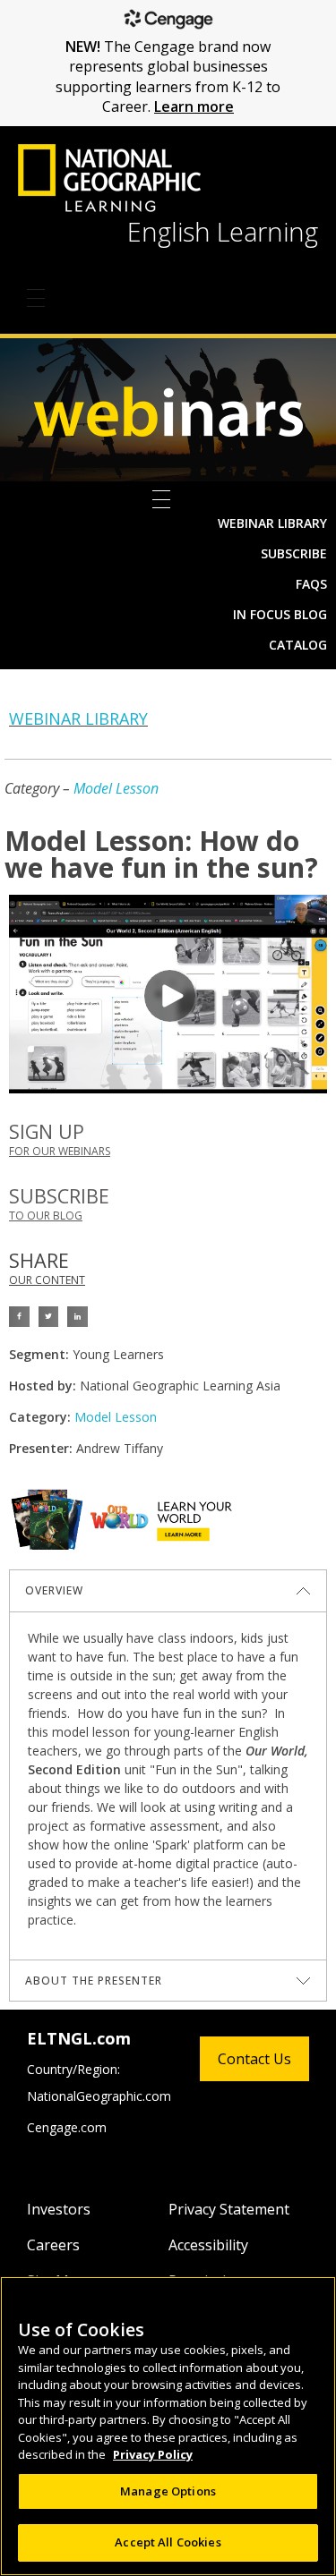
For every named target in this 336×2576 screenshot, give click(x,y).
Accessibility (208, 2245)
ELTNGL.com (79, 2038)
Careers (53, 2245)
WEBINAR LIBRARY (78, 718)
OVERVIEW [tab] (54, 1590)
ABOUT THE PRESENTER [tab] (94, 1981)
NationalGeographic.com (99, 2096)
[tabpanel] (168, 1785)
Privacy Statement (229, 2209)
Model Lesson (116, 788)
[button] (19, 1317)
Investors (59, 2209)
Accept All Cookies (168, 2542)
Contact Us (254, 2059)
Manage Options (168, 2491)
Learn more (194, 106)
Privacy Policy (153, 2454)
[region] (168, 2426)
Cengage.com (67, 2127)
